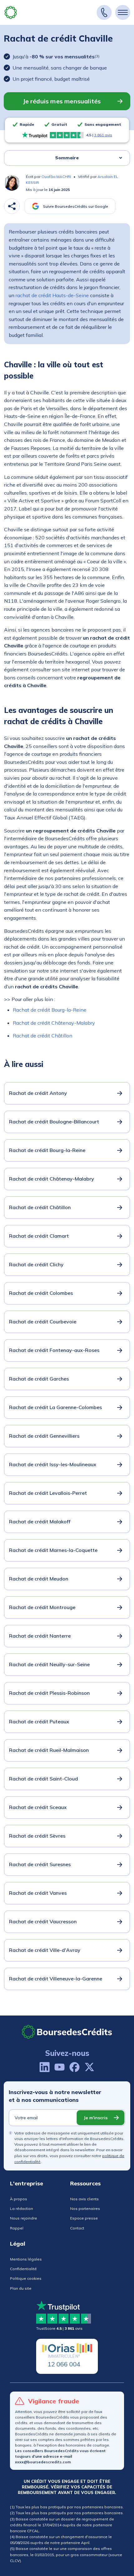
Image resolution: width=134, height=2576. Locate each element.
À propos (19, 2199)
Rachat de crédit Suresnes (40, 1864)
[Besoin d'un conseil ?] (104, 12)
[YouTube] (60, 2067)
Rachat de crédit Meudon (39, 1579)
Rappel (17, 2228)
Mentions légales (26, 2259)
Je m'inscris (96, 2118)
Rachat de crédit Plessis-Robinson (49, 1693)
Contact (77, 2228)
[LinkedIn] (45, 2067)
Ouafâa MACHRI (56, 177)
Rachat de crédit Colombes (41, 1293)
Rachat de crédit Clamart (39, 1236)
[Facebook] (74, 2067)
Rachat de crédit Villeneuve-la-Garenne (56, 1979)
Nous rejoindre (24, 2218)
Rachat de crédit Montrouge (42, 1607)
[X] (89, 2067)
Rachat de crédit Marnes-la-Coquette (53, 1550)
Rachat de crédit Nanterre (40, 1636)
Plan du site (21, 2288)
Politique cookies (26, 2278)
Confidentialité (23, 2269)
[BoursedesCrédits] (67, 2032)
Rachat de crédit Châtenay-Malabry (54, 1023)
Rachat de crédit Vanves (38, 1893)
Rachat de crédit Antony (38, 1093)
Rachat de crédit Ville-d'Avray (45, 1950)
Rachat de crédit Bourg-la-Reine (50, 1010)
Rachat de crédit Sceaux (38, 1807)
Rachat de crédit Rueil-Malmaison (49, 1750)
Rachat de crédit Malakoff (40, 1522)
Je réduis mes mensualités (62, 101)
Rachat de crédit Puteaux (39, 1721)
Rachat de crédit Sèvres (37, 1836)
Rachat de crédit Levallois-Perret (48, 1493)
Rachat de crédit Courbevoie (43, 1322)
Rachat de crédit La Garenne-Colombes (55, 1407)
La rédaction (22, 2209)
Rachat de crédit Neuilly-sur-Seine (49, 1664)
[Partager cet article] (12, 206)
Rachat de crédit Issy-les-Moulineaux (53, 1464)
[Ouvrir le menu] (123, 12)
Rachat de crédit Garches (39, 1379)
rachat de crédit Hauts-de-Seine (52, 295)
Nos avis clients (84, 2199)
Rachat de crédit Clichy (36, 1264)
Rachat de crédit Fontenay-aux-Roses (54, 1350)
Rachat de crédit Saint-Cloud (43, 1779)
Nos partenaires (85, 2209)
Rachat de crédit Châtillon (43, 1036)
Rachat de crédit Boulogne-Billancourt (54, 1122)
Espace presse (84, 2218)
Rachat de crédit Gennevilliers (44, 1436)
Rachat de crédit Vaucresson (43, 1921)
